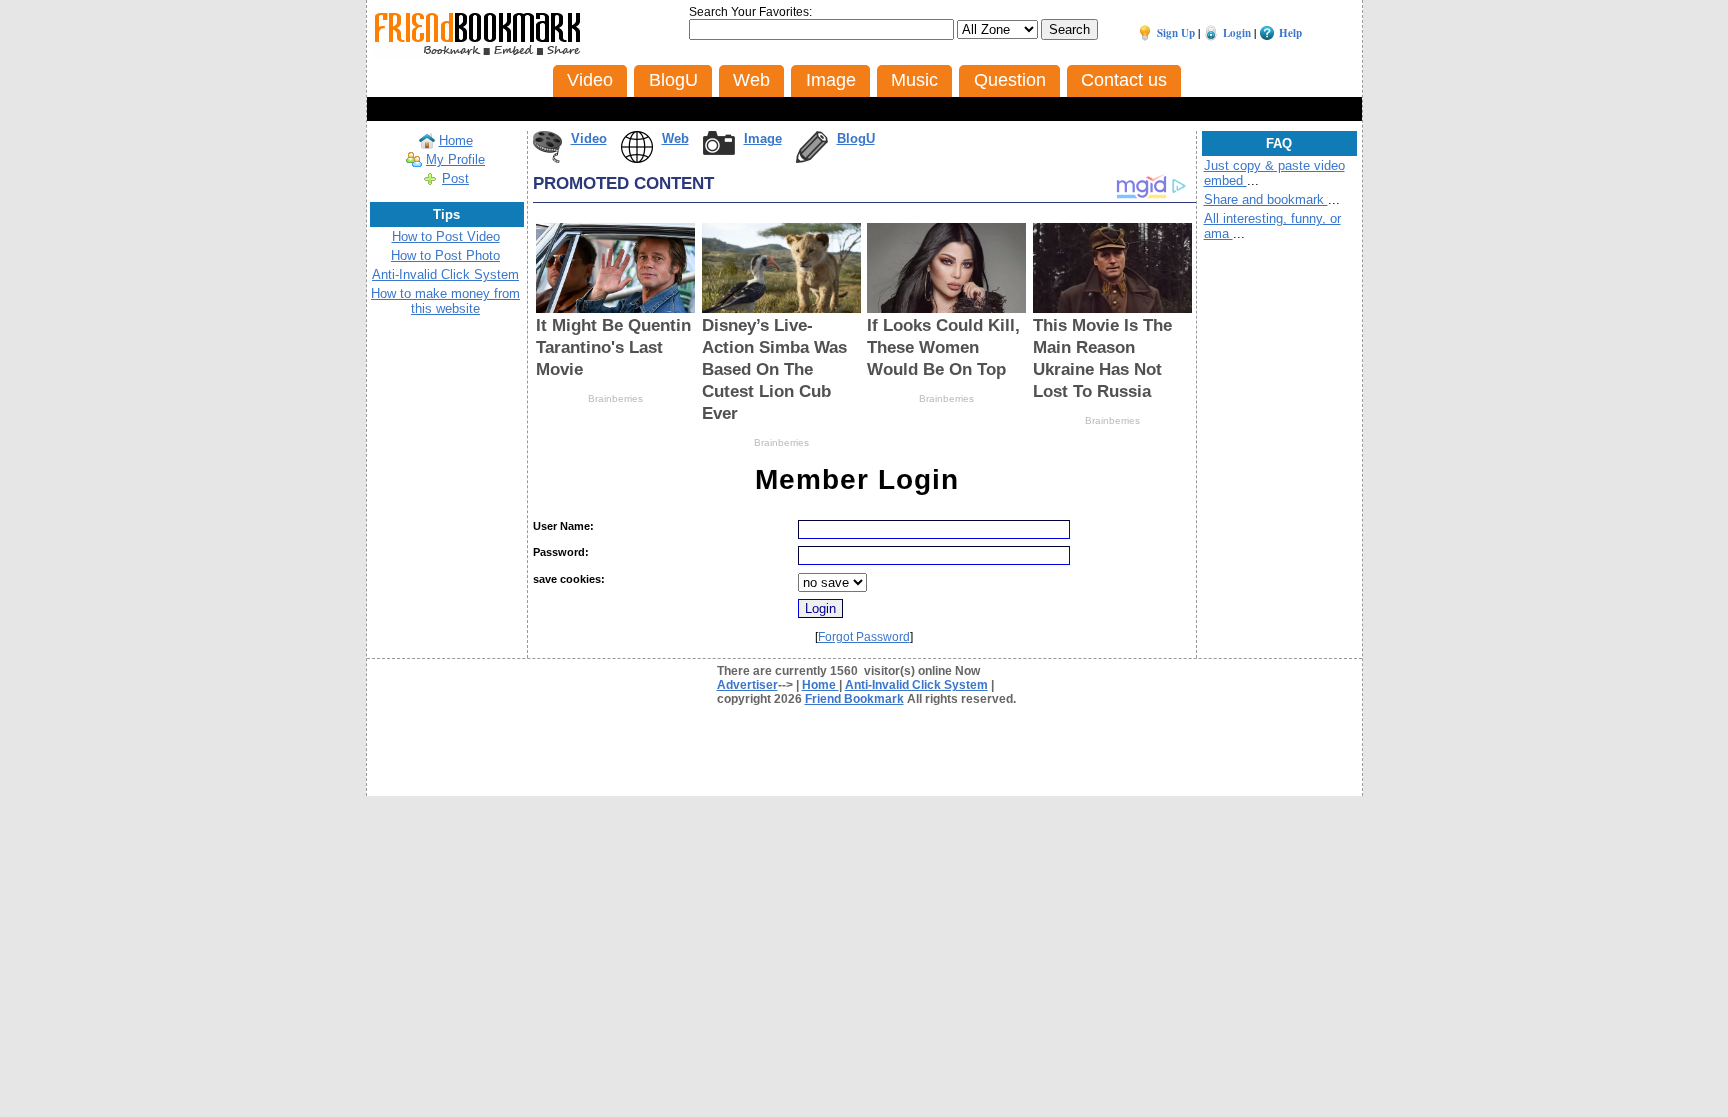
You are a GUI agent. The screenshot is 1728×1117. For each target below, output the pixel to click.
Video (589, 138)
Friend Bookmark (854, 699)
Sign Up (1176, 33)
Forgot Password (864, 637)
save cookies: (569, 579)
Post (455, 178)
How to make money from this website (445, 301)
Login (1237, 33)
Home (456, 140)
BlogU (856, 138)
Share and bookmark (1266, 199)
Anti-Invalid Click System (445, 274)
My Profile (455, 159)
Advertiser (747, 685)
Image (763, 138)
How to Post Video (446, 236)
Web (675, 138)
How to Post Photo (445, 255)
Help (1290, 33)
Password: (561, 552)
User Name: (563, 526)
